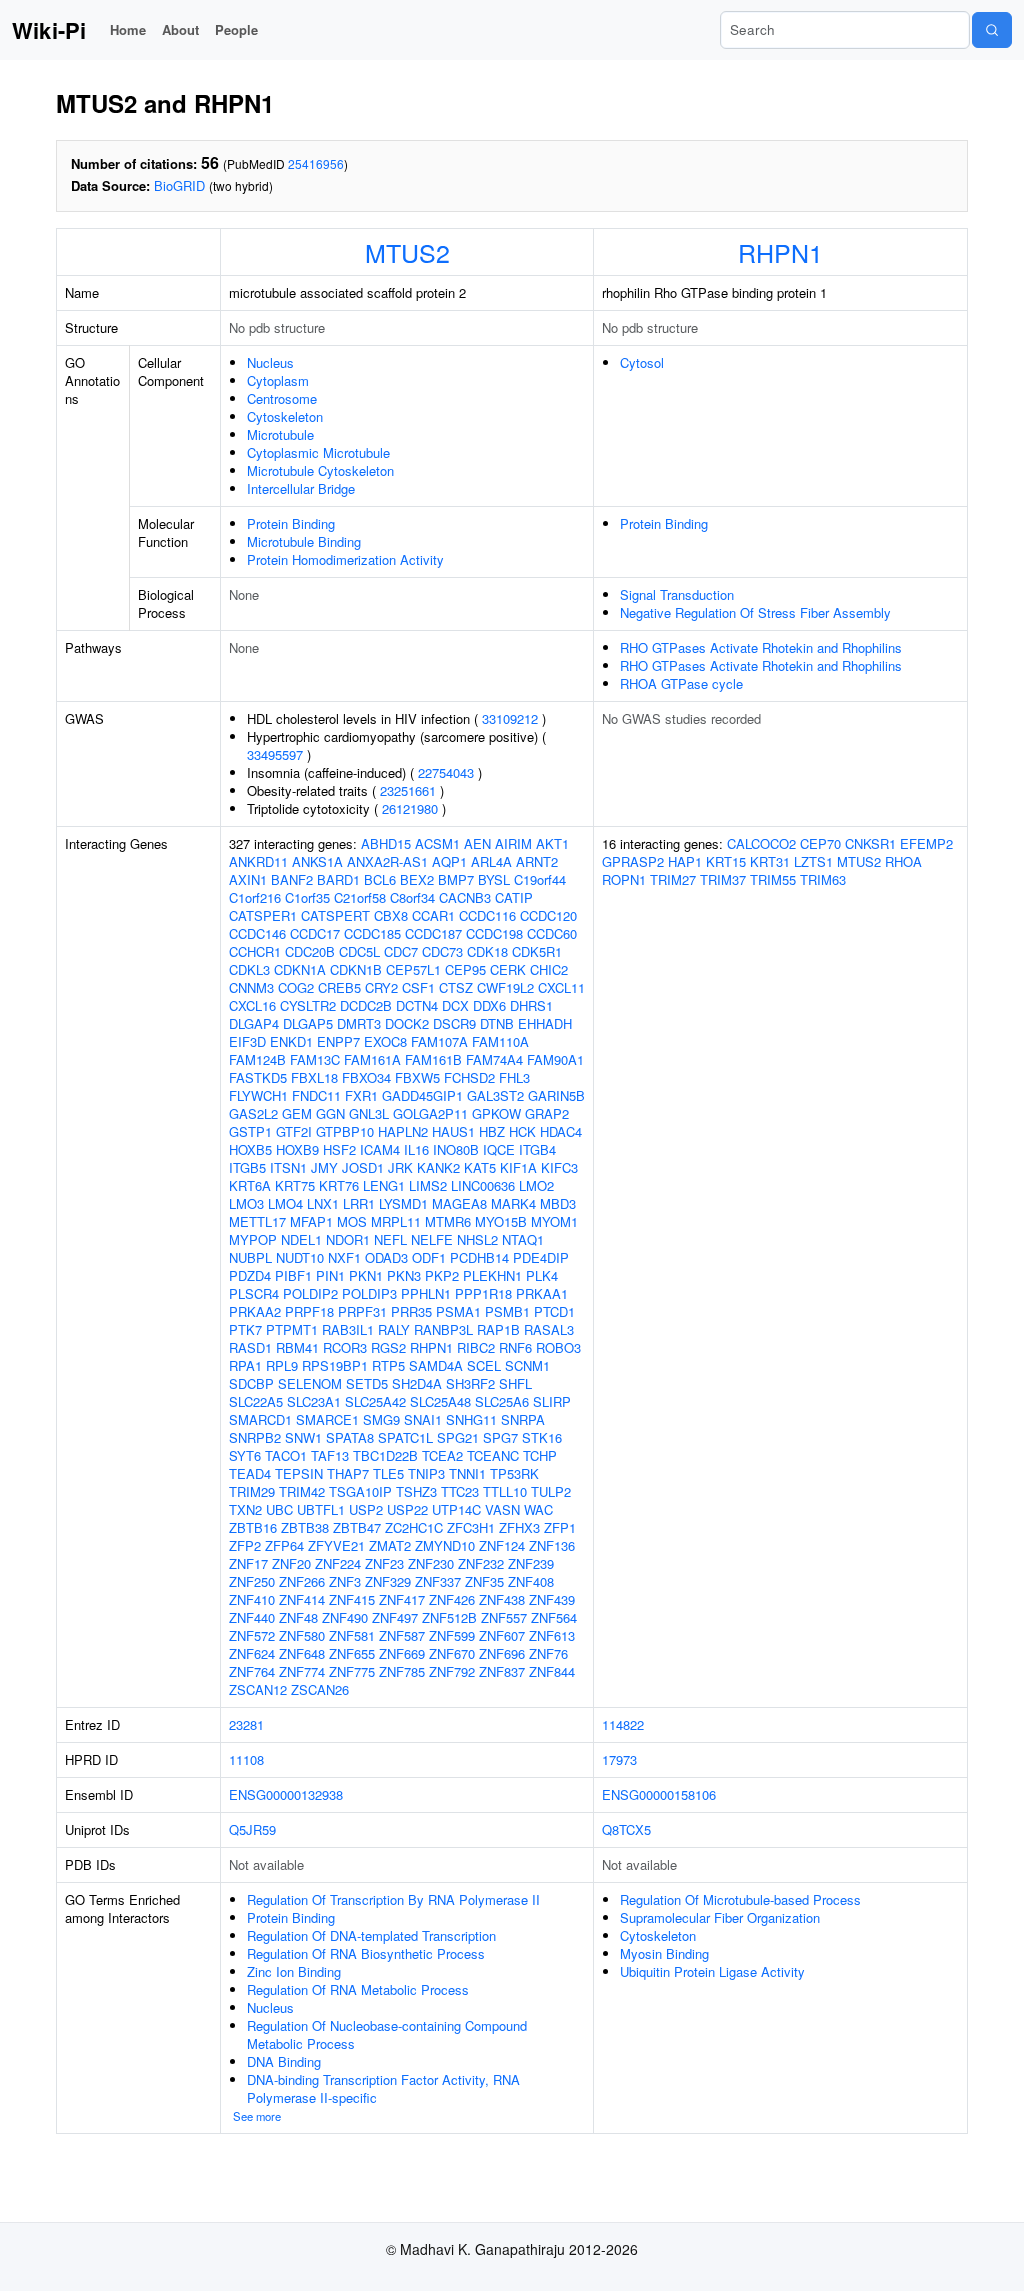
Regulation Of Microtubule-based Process (740, 1899)
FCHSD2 (469, 1077)
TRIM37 (723, 879)
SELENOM (310, 1383)
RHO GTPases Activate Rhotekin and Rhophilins (761, 647)
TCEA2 (442, 1455)
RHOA (903, 861)
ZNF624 (252, 1653)
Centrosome (282, 398)
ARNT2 (537, 861)
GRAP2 (547, 1113)
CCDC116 (487, 915)
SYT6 (245, 1455)
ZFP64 (284, 1545)
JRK (400, 1167)
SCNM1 (527, 1365)
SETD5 (367, 1383)
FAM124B (257, 1059)
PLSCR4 (254, 1293)
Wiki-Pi (49, 30)
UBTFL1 (321, 1509)
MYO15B (501, 1221)
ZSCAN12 (258, 1689)
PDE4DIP (541, 1257)
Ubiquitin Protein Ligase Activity (712, 1971)
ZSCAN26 (320, 1689)
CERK (508, 969)
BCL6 (380, 879)
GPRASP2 (633, 861)
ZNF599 (452, 1635)
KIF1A (518, 1167)
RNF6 (515, 1347)
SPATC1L (405, 1437)
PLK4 (542, 1275)
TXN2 (245, 1509)
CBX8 (391, 915)
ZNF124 (502, 1545)
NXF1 (344, 1257)
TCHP (540, 1455)
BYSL (494, 879)
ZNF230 (431, 1563)
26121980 (410, 808)
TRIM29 (252, 1491)
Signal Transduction (677, 594)
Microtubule (280, 434)
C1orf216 (255, 897)
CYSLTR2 (308, 1005)
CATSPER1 (263, 915)
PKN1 (366, 1275)
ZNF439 (552, 1599)
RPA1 (245, 1365)
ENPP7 (338, 1041)
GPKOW (496, 1113)
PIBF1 (293, 1275)
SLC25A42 (375, 1401)
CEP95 (465, 969)
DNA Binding (284, 2061)
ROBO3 (558, 1347)
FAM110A (500, 1041)
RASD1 (250, 1347)
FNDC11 (316, 1095)
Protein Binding (291, 523)
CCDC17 (315, 933)
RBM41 (297, 1347)
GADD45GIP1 (422, 1095)
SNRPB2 (255, 1437)
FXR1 (361, 1095)
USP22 (407, 1509)
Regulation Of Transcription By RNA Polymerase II (393, 1899)
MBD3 (558, 1203)
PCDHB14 (479, 1257)
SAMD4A (436, 1365)
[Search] (992, 30)
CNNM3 (251, 987)
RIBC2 (476, 1347)
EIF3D (247, 1041)
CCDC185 (372, 933)
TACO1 (286, 1455)
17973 (619, 1759)
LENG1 (384, 1185)
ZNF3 (345, 1581)
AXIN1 (248, 879)
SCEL (484, 1365)
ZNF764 (252, 1671)
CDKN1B (356, 969)
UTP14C (456, 1509)
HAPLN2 (403, 1131)
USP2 (366, 1509)
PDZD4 (250, 1275)
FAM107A (439, 1041)
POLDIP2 (310, 1293)
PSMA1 (458, 1311)
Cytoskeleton (285, 416)
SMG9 (381, 1419)
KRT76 (339, 1185)
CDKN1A (300, 969)
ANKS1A (317, 861)
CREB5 (339, 987)
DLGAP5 (308, 1023)
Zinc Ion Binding (294, 1971)
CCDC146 (257, 933)
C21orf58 (360, 897)
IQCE (499, 1149)
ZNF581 (352, 1635)
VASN (502, 1509)
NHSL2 (477, 1239)
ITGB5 (247, 1167)
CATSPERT (335, 915)
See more (257, 2116)
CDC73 (442, 951)
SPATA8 (350, 1437)
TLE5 (388, 1473)
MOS (352, 1221)
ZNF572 (252, 1635)
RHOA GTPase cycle (681, 683)
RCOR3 (345, 1347)
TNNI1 (467, 1473)
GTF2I (294, 1131)
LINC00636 (483, 1185)
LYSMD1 (403, 1203)
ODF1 (429, 1257)
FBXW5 (417, 1077)
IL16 (416, 1149)
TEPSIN (299, 1473)
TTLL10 (505, 1491)
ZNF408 (531, 1581)
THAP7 (348, 1473)
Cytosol (642, 362)
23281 (246, 1724)
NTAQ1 (523, 1239)
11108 (246, 1759)
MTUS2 (407, 252)
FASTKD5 (258, 1077)
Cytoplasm (278, 380)
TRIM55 (773, 879)
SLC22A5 (256, 1401)
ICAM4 (380, 1149)
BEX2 (417, 879)
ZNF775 (352, 1671)
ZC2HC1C (414, 1527)
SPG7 (500, 1437)
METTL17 (257, 1221)
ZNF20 (291, 1563)
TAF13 (330, 1455)
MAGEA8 (459, 1203)
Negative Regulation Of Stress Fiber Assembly (755, 612)
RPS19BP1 (335, 1365)
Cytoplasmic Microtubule (318, 452)
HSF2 (339, 1149)
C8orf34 (412, 897)
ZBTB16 (253, 1527)
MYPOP (253, 1239)
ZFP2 (245, 1545)
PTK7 (245, 1329)
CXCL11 (561, 987)
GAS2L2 (253, 1113)
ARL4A (491, 861)
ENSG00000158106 (659, 1794)
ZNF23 (384, 1563)
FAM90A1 (555, 1059)
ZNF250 (252, 1581)
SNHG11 (471, 1419)
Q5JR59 (252, 1829)
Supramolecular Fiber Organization (720, 1917)
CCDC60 (552, 933)
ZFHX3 (519, 1527)
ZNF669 (402, 1653)
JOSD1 (363, 1167)
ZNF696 (502, 1653)
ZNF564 (554, 1617)
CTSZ (456, 987)
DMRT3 (359, 1023)
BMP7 (456, 879)
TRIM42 (302, 1491)
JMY (324, 1167)
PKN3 (404, 1275)
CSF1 (418, 987)
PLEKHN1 (492, 1275)
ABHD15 (386, 843)
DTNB (497, 1023)
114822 (623, 1724)
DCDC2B (366, 1005)
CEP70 (820, 843)
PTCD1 (554, 1311)
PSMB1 (507, 1311)
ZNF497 (395, 1617)
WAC (538, 1509)
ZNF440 (252, 1617)
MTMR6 (448, 1221)
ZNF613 (552, 1635)
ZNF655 (352, 1653)
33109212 (510, 718)
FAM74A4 (494, 1059)
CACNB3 (465, 897)
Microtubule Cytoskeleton (320, 470)
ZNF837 (502, 1671)
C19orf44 (540, 879)
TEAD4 (250, 1473)
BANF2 (292, 879)
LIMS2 (428, 1185)
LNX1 (323, 1203)
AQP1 (449, 861)
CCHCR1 (255, 951)
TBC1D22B (385, 1455)
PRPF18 (309, 1311)
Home (128, 29)
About (180, 29)
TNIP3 (426, 1473)
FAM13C (315, 1059)
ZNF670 (452, 1653)
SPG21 (458, 1437)
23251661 (408, 790)
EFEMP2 (926, 843)
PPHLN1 (426, 1293)
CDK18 (487, 951)
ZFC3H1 (471, 1527)
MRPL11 (396, 1221)
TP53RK (514, 1473)
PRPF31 (362, 1311)
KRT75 (295, 1185)
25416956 (316, 163)
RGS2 (388, 1347)
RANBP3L (443, 1329)
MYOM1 (554, 1221)
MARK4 (513, 1203)
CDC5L (359, 951)
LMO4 (285, 1203)
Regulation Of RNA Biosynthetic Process (366, 1953)
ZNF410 (252, 1599)
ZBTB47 (357, 1527)
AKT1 (552, 843)
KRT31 (770, 861)
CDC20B (310, 951)
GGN (330, 1113)
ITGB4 (537, 1149)
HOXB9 (297, 1149)
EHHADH (545, 1023)
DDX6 (489, 1005)
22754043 (446, 772)
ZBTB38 (305, 1527)
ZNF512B (449, 1617)
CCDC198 (494, 933)
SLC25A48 (440, 1401)
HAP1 (685, 861)
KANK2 (438, 1167)
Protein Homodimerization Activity (345, 559)
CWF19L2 (505, 987)
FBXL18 (314, 1077)
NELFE (432, 1239)
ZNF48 (298, 1617)
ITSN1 (288, 1167)
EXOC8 (385, 1041)
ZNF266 (302, 1581)
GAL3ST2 (495, 1095)
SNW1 (303, 1437)
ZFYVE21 (336, 1545)
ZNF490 (345, 1617)
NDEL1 (301, 1239)
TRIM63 (823, 879)
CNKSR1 (870, 843)
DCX (455, 1005)
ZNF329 (388, 1581)
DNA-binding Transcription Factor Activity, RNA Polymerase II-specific (383, 2088)
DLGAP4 (254, 1023)
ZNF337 (438, 1581)
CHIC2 (549, 969)
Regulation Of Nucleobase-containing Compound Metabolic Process (387, 2034)
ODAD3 (386, 1257)
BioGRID (179, 185)
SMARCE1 (327, 1419)
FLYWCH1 (258, 1095)
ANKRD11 (258, 861)
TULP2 (551, 1491)
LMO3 (246, 1203)
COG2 (296, 987)
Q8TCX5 (626, 1829)
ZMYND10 (445, 1545)
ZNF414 (302, 1599)
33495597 (275, 754)
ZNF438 (502, 1599)
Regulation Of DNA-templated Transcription (371, 1935)
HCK (522, 1131)
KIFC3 (559, 1167)
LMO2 (536, 1185)
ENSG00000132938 (286, 1794)
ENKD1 (291, 1041)
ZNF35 (484, 1581)
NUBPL (250, 1257)
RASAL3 (549, 1329)
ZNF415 (352, 1599)
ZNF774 (302, 1671)
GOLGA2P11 (430, 1113)
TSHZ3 (416, 1491)
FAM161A (372, 1059)
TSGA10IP (360, 1491)
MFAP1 (311, 1221)
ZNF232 (481, 1563)
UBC (279, 1509)
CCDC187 (433, 933)
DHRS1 (531, 1005)
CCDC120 (548, 915)
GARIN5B (556, 1095)
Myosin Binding (664, 1953)
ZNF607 (502, 1635)
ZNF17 (248, 1563)
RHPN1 (780, 252)
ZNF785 (402, 1671)
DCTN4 (417, 1005)
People (236, 29)
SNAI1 (423, 1419)
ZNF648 (302, 1653)
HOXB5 (250, 1149)
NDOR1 (348, 1239)
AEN (477, 843)
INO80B (456, 1149)
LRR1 (359, 1203)
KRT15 (726, 861)
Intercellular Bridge (301, 488)
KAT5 (480, 1167)
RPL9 (282, 1365)
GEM (297, 1113)
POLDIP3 (369, 1293)
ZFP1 (560, 1527)
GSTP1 (250, 1131)
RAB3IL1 (348, 1329)
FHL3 (514, 1077)
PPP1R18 (483, 1293)
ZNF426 (452, 1599)
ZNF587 (402, 1635)
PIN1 (330, 1275)
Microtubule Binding (304, 541)
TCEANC (493, 1455)
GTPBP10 (345, 1131)
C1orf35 (307, 897)
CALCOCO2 (761, 843)
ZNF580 (302, 1635)
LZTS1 (813, 861)
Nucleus (270, 362)
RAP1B (498, 1329)
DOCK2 (407, 1023)
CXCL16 (252, 1005)
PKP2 (442, 1275)
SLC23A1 (314, 1401)
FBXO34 (366, 1077)
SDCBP (251, 1383)
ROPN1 (624, 879)
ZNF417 (402, 1599)
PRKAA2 (255, 1311)
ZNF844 (552, 1671)
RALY (394, 1329)
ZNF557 (504, 1617)
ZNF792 (452, 1671)
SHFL (515, 1383)
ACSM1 (437, 843)
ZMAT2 (390, 1545)
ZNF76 (548, 1653)
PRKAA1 (542, 1293)
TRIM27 (673, 879)
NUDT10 (300, 1257)
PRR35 (411, 1311)
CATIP (514, 897)
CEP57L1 (413, 969)
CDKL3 (249, 969)
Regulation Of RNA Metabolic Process (358, 1989)
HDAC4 (561, 1131)
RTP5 (388, 1365)
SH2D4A (417, 1383)
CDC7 (401, 951)
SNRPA (523, 1419)
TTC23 (460, 1491)
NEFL (390, 1239)
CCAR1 (433, 915)
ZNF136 (552, 1545)
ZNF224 (338, 1563)
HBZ (492, 1131)
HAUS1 (453, 1131)
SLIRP (552, 1401)
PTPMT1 (292, 1329)
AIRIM (513, 843)
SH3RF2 (470, 1383)
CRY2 (381, 987)
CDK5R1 (537, 951)
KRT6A (250, 1185)
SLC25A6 (502, 1401)
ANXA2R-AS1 (387, 861)
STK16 (542, 1437)
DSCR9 (454, 1023)
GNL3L (369, 1113)
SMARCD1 (260, 1419)
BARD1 (338, 879)
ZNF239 (531, 1563)
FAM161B (433, 1059)
